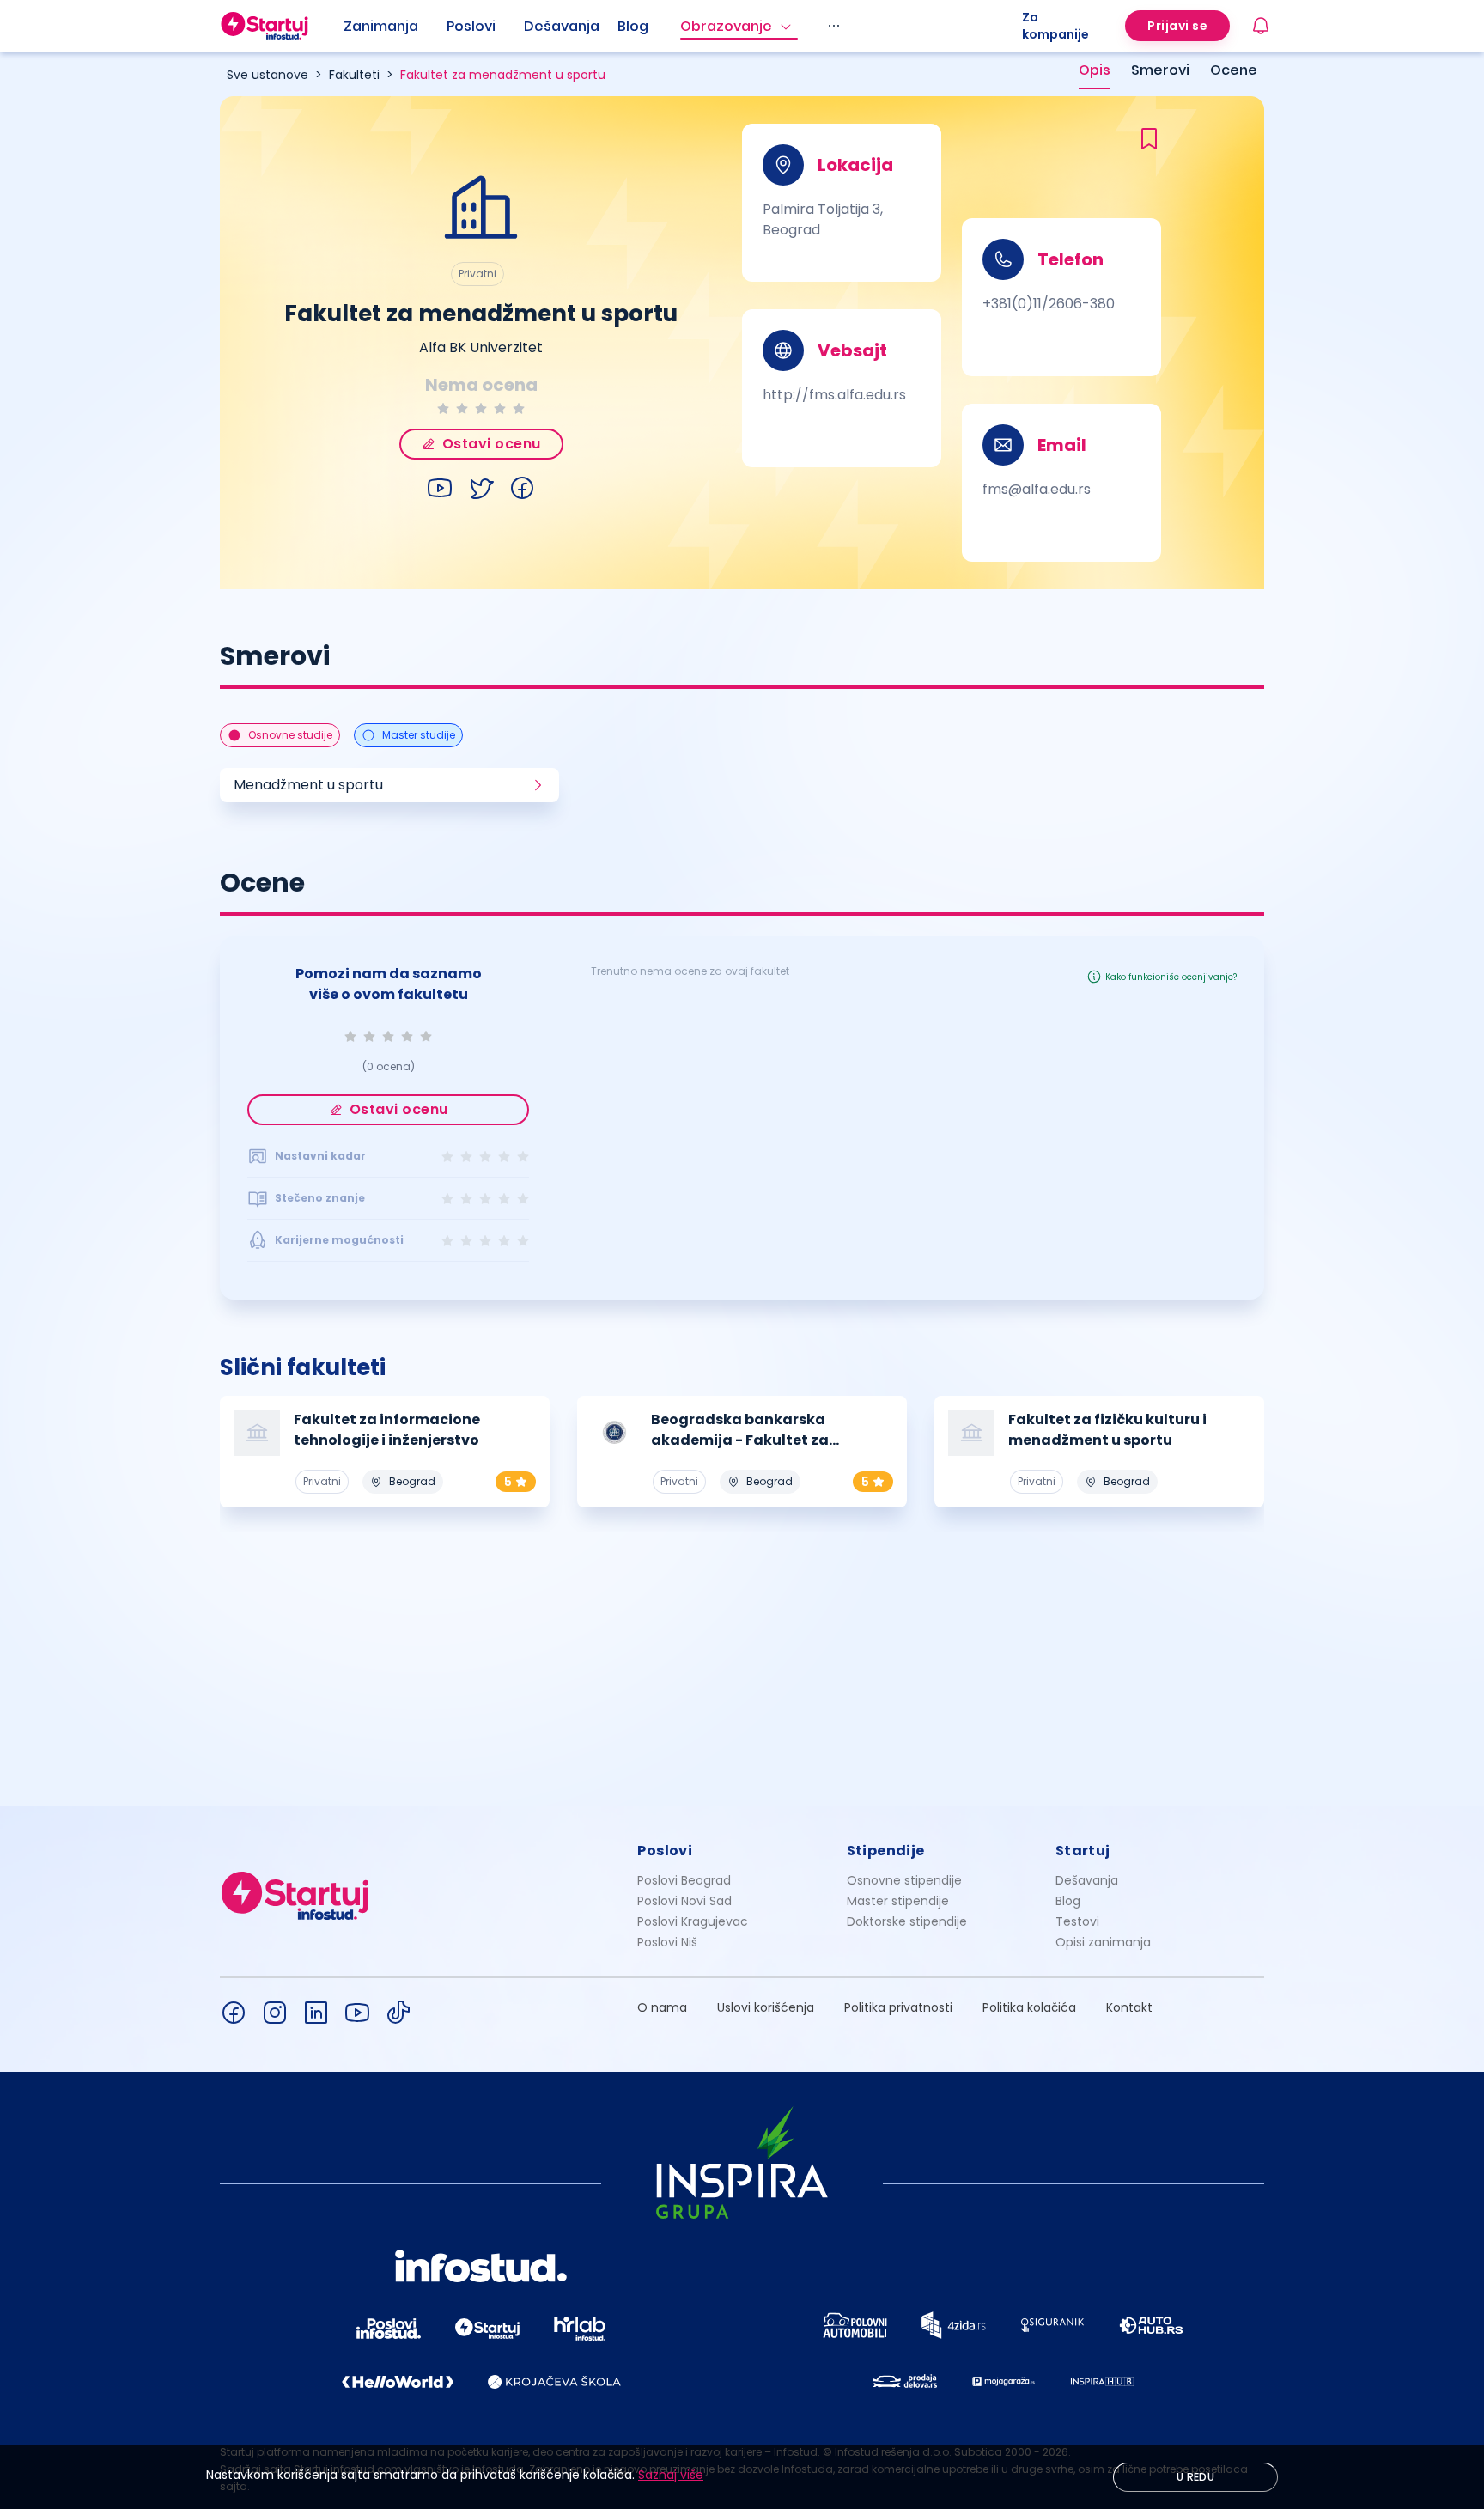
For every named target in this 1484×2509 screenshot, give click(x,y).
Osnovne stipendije (904, 1880)
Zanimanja (381, 26)
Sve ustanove (268, 75)
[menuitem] (395, 27)
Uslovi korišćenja (766, 2007)
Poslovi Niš (667, 1942)
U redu (1195, 2477)
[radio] (443, 408)
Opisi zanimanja (1103, 1942)
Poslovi (471, 26)
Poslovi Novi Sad (684, 1901)
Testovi (1077, 1921)
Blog (633, 26)
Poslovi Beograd (684, 1880)
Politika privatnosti (898, 2007)
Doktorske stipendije (907, 1921)
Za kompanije (1055, 26)
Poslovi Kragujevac (693, 1921)
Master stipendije (898, 1901)
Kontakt (1129, 2007)
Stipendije (886, 1851)
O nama (662, 2007)
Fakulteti (354, 75)
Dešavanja (1087, 1880)
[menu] (683, 26)
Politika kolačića (1029, 2007)
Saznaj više (671, 2475)
